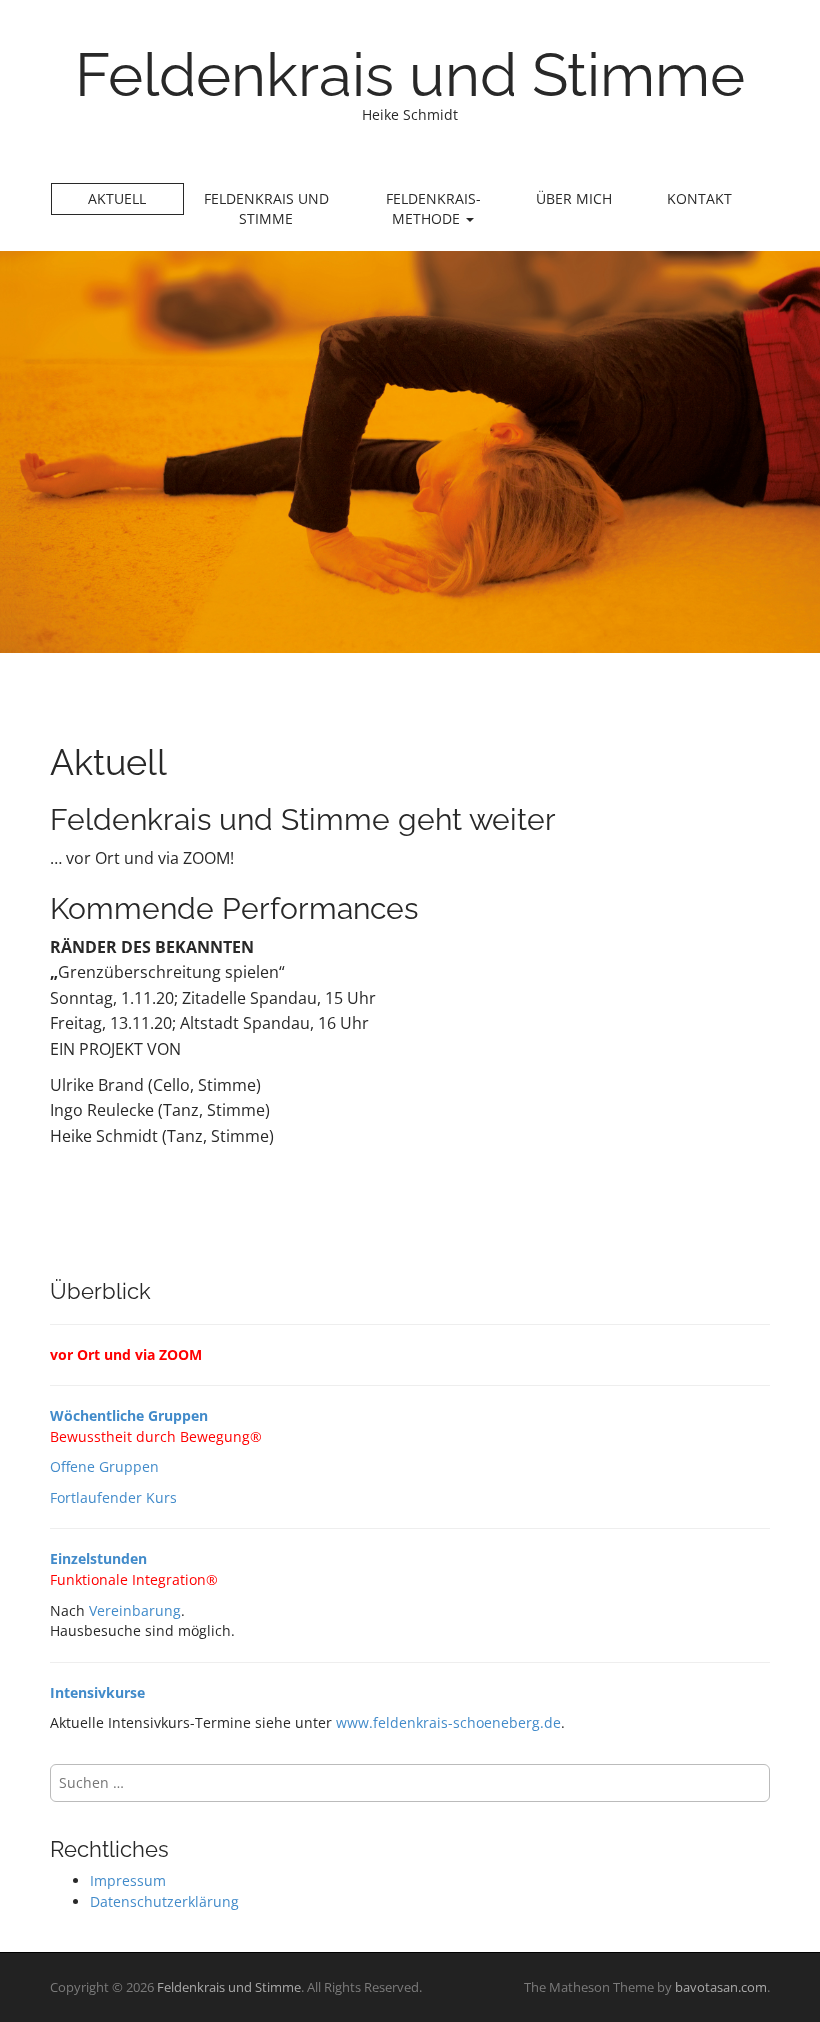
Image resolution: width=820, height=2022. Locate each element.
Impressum (128, 1880)
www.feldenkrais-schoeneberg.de (448, 1722)
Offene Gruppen (104, 1466)
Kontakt (699, 198)
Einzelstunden (98, 1558)
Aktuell (117, 198)
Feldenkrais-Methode (433, 208)
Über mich (574, 198)
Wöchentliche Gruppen (129, 1415)
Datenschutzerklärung (164, 1901)
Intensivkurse (97, 1692)
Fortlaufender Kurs (113, 1497)
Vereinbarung (135, 1610)
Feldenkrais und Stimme (410, 75)
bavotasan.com (721, 1987)
